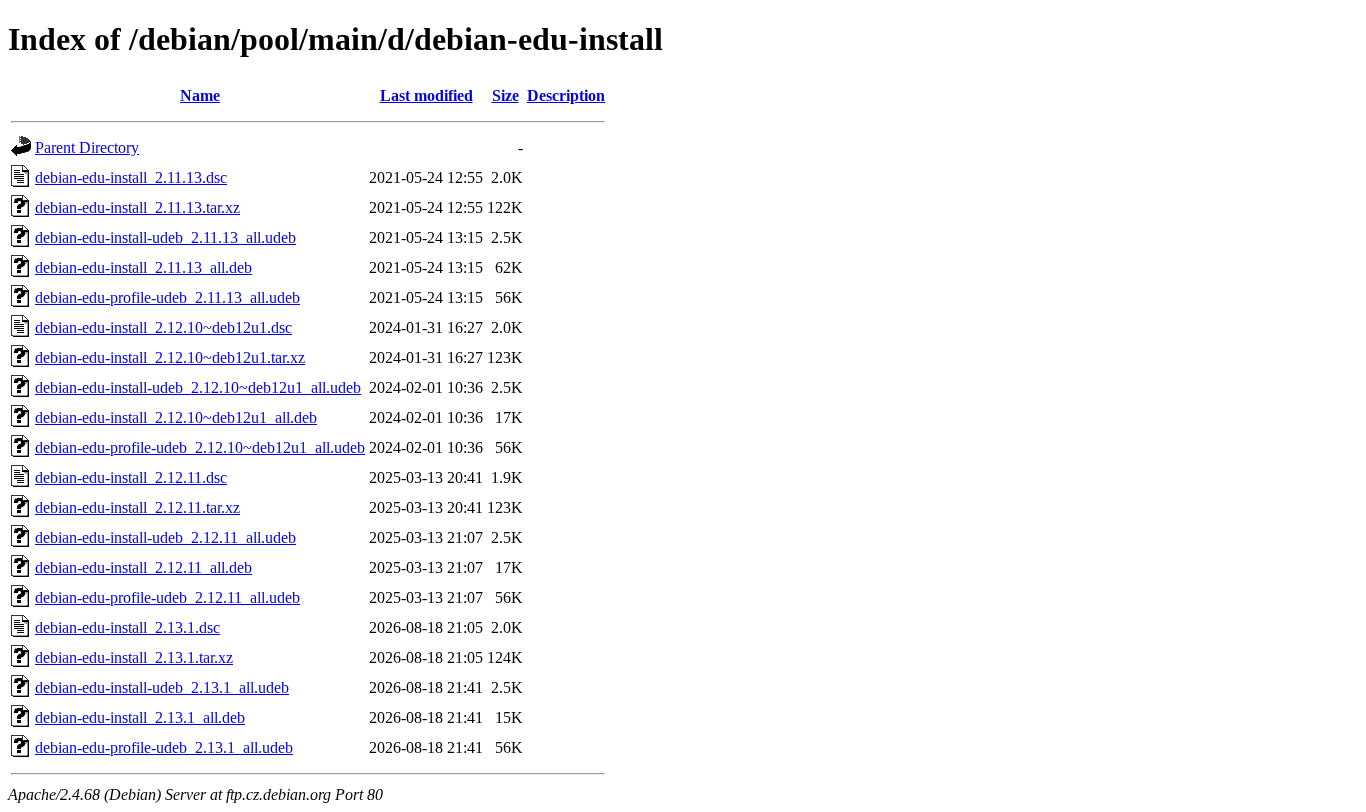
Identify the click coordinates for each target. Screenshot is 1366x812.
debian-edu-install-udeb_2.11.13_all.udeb (165, 237)
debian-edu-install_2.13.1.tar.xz (134, 657)
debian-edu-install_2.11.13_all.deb (143, 267)
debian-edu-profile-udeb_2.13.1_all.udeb (164, 747)
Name (200, 95)
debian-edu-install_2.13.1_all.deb (140, 717)
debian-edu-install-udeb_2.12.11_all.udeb (165, 537)
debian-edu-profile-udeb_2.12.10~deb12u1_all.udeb (200, 447)
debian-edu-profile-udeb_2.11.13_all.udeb (167, 297)
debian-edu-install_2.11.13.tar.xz (137, 207)
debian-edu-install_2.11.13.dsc (131, 177)
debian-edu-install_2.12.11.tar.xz (137, 507)
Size (505, 95)
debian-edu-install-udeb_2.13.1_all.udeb (162, 687)
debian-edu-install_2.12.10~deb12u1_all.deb (176, 417)
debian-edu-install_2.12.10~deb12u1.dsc (163, 327)
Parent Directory (87, 147)
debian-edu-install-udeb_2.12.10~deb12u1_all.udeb (198, 387)
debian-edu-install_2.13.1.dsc (127, 627)
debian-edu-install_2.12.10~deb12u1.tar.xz (170, 357)
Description (566, 95)
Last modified (426, 95)
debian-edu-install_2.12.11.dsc (131, 477)
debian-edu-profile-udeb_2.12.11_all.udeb (167, 597)
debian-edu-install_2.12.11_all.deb (143, 567)
